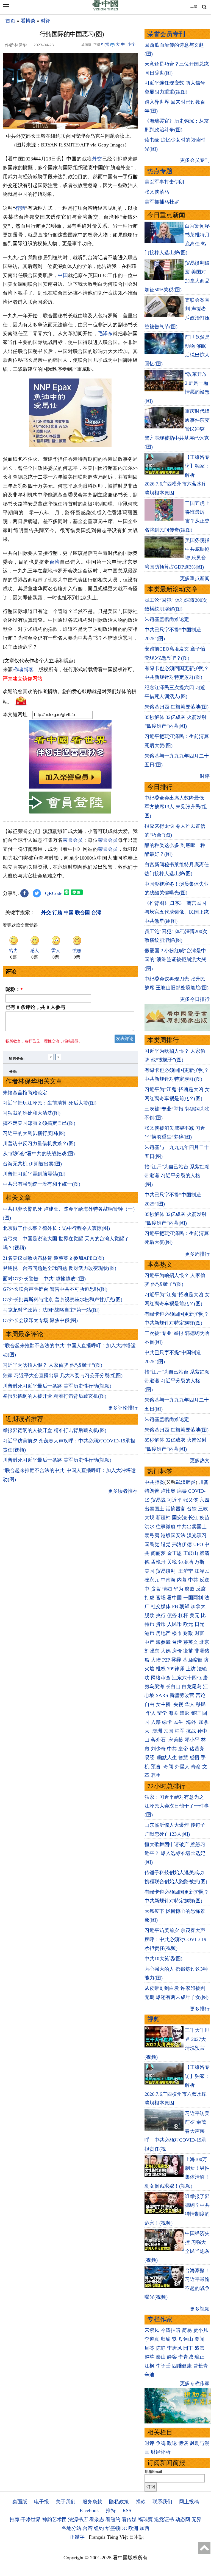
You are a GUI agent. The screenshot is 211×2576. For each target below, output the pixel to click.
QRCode (54, 893)
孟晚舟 (158, 1562)
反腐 (201, 1589)
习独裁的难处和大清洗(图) (32, 1113)
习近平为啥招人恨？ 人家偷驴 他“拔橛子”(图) (52, 1365)
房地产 (163, 1633)
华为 (178, 1589)
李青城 (186, 2357)
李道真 (152, 2339)
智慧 (183, 1758)
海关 (173, 1713)
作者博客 (24, 670)
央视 (178, 1704)
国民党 (152, 1544)
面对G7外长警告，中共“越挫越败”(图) (44, 1279)
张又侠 (191, 1500)
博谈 (183, 2443)
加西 (145, 2528)
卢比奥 (168, 1491)
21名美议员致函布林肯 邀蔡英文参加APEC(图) (53, 1258)
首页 (10, 21)
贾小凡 (201, 2330)
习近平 (174, 1500)
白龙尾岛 (192, 1687)
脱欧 (149, 1615)
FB (175, 1606)
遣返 (185, 1713)
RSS (127, 2510)
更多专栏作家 (195, 2383)
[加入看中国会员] (70, 787)
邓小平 (192, 1740)
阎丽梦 (158, 1553)
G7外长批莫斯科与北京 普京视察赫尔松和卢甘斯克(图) (63, 1300)
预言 (156, 1767)
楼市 (177, 1633)
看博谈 (28, 21)
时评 (46, 21)
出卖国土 (154, 1509)
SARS (162, 1695)
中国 (63, 275)
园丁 (188, 2348)
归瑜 (166, 2339)
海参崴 (163, 1642)
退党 (166, 1544)
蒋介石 (159, 1740)
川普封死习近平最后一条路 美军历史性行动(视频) (57, 1386)
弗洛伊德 (182, 1544)
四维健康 (182, 2366)
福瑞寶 (145, 2519)
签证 (196, 1713)
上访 (191, 1669)
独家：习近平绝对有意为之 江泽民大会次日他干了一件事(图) (177, 1806)
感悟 (195, 1758)
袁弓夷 (152, 1535)
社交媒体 (161, 1606)
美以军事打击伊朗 (164, 182)
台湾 (55, 562)
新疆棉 (163, 1518)
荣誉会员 (73, 840)
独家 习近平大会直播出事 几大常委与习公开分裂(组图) (63, 1375)
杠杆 (183, 1615)
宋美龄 (176, 1740)
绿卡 (167, 1722)
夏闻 (199, 2339)
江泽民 (202, 1571)
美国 (149, 1571)
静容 (172, 2357)
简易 (187, 2330)
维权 (161, 1669)
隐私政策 (119, 2502)
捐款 (141, 2502)
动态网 (183, 2519)
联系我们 (162, 2502)
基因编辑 (192, 1660)
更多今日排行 (195, 999)
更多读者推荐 (123, 1491)
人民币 (174, 1624)
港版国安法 (173, 1535)
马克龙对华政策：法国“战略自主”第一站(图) (51, 1310)
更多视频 (200, 2309)
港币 (149, 1633)
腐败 (190, 1589)
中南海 (168, 1580)
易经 (150, 1758)
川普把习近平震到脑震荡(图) (34, 1174)
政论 (172, 2443)
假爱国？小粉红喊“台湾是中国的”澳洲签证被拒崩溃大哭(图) (175, 960)
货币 (161, 1624)
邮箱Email (153, 2472)
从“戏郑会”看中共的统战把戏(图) (39, 1154)
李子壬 (163, 2366)
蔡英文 (191, 1642)
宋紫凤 (152, 2330)
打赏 (105, 44)
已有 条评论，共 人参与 (35, 1007)
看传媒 (129, 2519)
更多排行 (200, 2009)
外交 (97, 159)
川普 (204, 1482)
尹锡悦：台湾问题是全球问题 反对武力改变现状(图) (59, 1268)
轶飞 (177, 2339)
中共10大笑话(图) (163, 1959)
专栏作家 (160, 2319)
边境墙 (186, 1562)
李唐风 (174, 2348)
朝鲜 (184, 1606)
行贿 (20, 208)
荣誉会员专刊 (166, 34)
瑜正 (199, 2357)
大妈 (166, 1651)
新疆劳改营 (182, 1695)
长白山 (173, 1687)
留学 (162, 1713)
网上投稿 (189, 2502)
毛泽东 (105, 334)
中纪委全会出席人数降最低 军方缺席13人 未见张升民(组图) (176, 807)
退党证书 (164, 2519)
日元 (199, 1624)
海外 (192, 1722)
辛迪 (149, 2375)
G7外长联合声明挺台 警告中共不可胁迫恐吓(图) (55, 1289)
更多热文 (200, 1461)
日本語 (137, 2537)
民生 (179, 1722)
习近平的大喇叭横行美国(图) (34, 1133)
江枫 (149, 2366)
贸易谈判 (166, 1571)
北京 (204, 1642)
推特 (111, 2510)
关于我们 (66, 2502)
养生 (156, 1775)
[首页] (105, 9)
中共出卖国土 (192, 1527)
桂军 (180, 1731)
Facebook (89, 2510)
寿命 (196, 1767)
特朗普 (152, 1491)
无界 (196, 2519)
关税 (172, 1562)
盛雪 (199, 2348)
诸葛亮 (197, 1749)
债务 (172, 1615)
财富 (199, 1633)
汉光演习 (197, 1535)
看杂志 (97, 2519)
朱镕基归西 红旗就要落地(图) (177, 707)
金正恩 (174, 1553)
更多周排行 (197, 1254)
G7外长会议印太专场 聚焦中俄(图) (40, 1320)
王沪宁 (186, 1571)
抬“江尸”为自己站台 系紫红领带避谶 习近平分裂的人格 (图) (177, 1176)
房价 (177, 1651)
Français (97, 2537)
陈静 (161, 2348)
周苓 (149, 2348)
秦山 (161, 2357)
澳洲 (157, 1731)
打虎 (149, 1598)
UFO (198, 1544)
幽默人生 (167, 1758)
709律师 (176, 1669)
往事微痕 (166, 1527)
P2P (166, 1660)
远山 (188, 2339)
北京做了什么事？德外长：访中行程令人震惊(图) (56, 1228)
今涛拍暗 (171, 2330)
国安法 (179, 1518)
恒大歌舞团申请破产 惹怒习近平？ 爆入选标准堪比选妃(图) (175, 1853)
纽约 (99, 2528)
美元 (195, 1615)
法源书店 (78, 2519)
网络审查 (161, 1678)
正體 (194, 6)
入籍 (156, 1722)
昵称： (14, 989)
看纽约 (113, 2519)
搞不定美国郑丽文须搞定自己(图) (39, 1123)
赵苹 (149, 2357)
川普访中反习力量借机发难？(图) (39, 1143)
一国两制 (193, 1598)
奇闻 (168, 1767)
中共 (193, 1580)
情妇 (167, 1589)
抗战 (191, 1731)
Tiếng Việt (117, 2537)
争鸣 (161, 2443)
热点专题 (160, 171)
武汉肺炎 (186, 1482)
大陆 (156, 1660)
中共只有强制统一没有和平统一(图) (41, 1184)
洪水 (149, 1527)
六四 (204, 1500)
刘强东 (152, 1651)
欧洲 (133, 2528)
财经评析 (161, 2452)
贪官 (156, 1589)
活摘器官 (176, 1509)
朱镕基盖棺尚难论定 (25, 1093)
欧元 (188, 1624)
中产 (149, 1642)
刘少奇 (158, 1749)
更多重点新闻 (195, 578)
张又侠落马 (157, 192)
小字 (131, 44)
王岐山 (191, 1553)
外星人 (182, 1767)
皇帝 (183, 1749)
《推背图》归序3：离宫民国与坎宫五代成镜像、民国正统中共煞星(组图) (177, 912)
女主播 (164, 1704)
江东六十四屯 (187, 1678)
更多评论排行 (123, 1408)
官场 (161, 1598)
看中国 (174, 1598)
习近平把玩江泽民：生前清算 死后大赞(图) (50, 1103)
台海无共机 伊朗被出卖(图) (32, 1164)
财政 (188, 1633)
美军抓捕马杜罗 (162, 202)
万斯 (199, 1562)
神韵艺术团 (54, 2519)
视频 (154, 2019)
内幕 (182, 1580)
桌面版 (20, 2502)
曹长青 (201, 2366)
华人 (190, 1704)
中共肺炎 (154, 1482)
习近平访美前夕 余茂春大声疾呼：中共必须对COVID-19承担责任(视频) (175, 1939)
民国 (168, 1731)
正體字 (77, 2537)
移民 (201, 1704)
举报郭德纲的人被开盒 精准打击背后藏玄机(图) (55, 1396)
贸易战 (158, 1500)
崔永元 (152, 1580)
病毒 (182, 1491)
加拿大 (198, 1606)
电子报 (41, 2502)
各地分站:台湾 (77, 2528)
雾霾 (176, 1660)
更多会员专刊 (195, 160)
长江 (193, 1518)
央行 (161, 1615)
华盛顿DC (116, 2528)
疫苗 (204, 1518)
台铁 (192, 1509)
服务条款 (92, 2502)
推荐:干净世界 (25, 2519)
